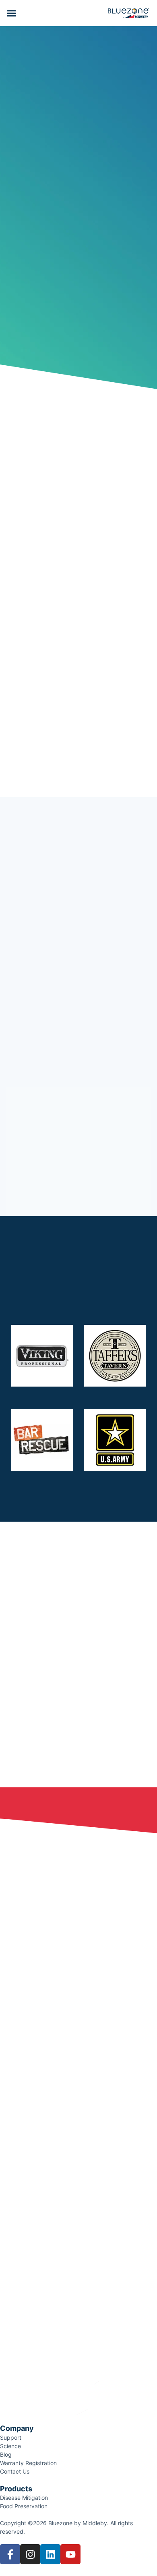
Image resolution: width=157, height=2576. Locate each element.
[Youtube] (70, 2554)
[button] (12, 13)
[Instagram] (30, 2554)
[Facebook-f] (10, 2554)
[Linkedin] (50, 2554)
